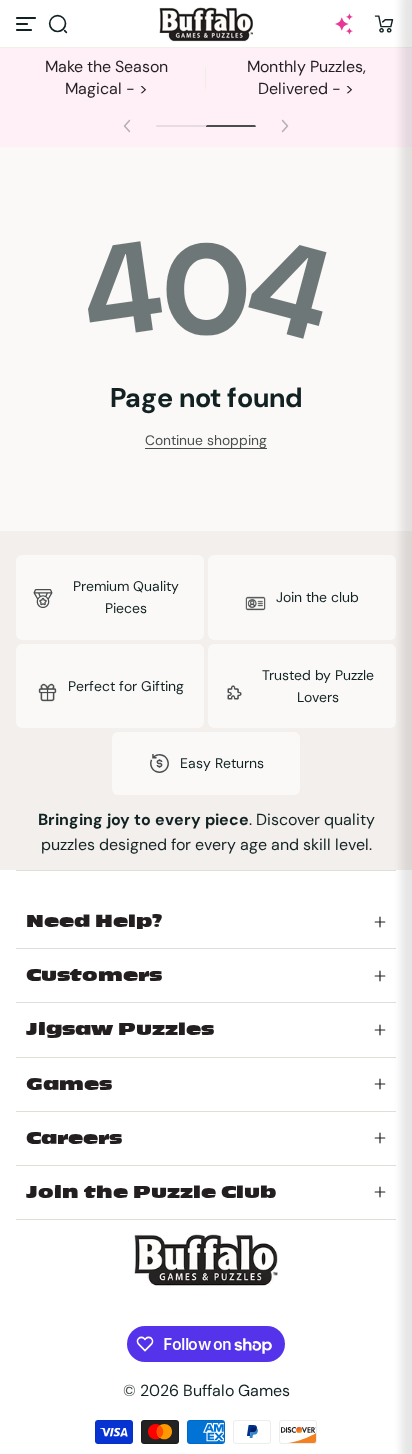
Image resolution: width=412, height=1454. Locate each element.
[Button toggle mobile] (28, 24)
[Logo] (206, 24)
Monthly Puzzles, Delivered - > (306, 77)
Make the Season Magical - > (106, 77)
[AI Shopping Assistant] (344, 24)
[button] (58, 24)
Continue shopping (206, 440)
